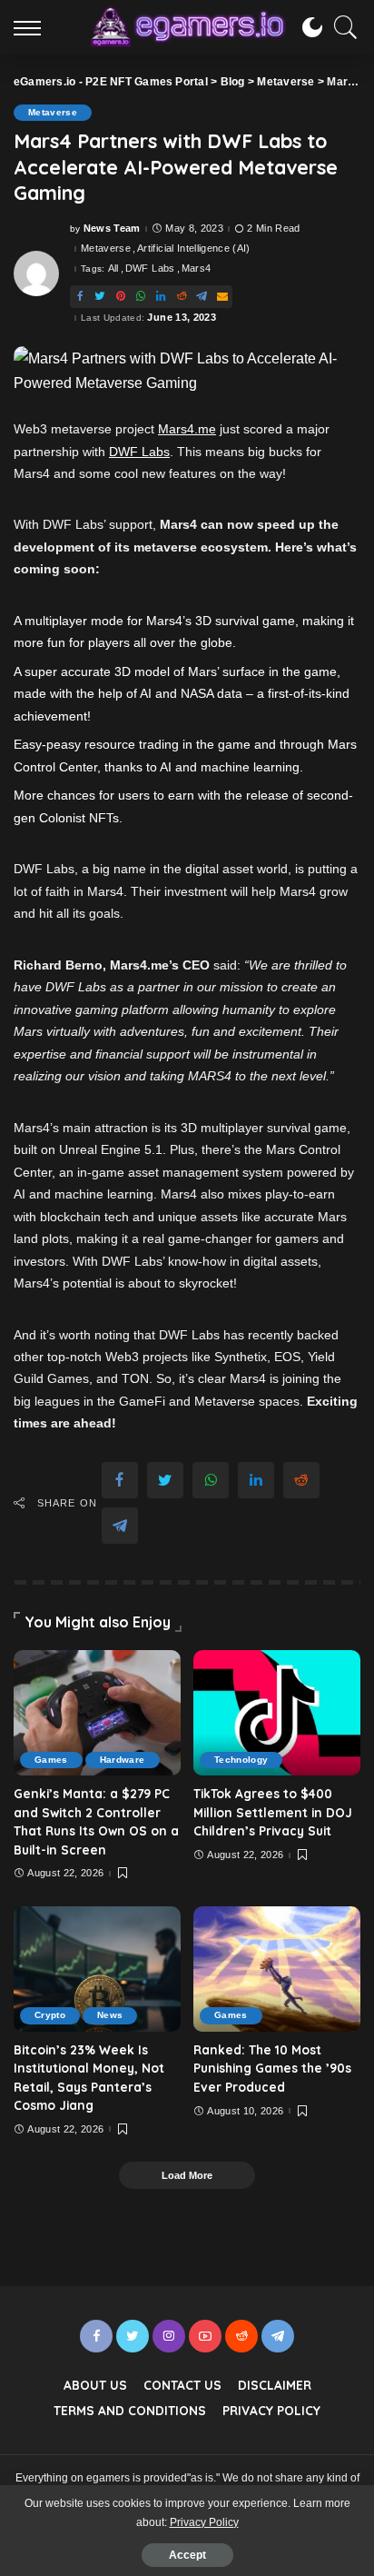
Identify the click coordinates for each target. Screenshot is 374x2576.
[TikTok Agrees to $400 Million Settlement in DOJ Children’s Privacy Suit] (277, 1713)
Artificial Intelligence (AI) (194, 249)
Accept (187, 2555)
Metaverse (53, 112)
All (113, 269)
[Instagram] (169, 2336)
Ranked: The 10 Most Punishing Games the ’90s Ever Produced (272, 2068)
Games (51, 1760)
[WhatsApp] (141, 297)
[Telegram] (202, 297)
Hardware (123, 1760)
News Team (112, 229)
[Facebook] (80, 297)
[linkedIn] (161, 297)
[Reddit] (182, 297)
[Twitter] (100, 297)
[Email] (222, 297)
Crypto (50, 2015)
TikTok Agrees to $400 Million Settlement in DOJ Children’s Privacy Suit (273, 1812)
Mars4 (197, 269)
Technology (241, 1760)
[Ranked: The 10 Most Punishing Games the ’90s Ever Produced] (277, 1969)
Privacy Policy (204, 2522)
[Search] (341, 27)
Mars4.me (187, 429)
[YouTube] (205, 2336)
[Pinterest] (121, 297)
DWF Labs (150, 269)
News (110, 2015)
